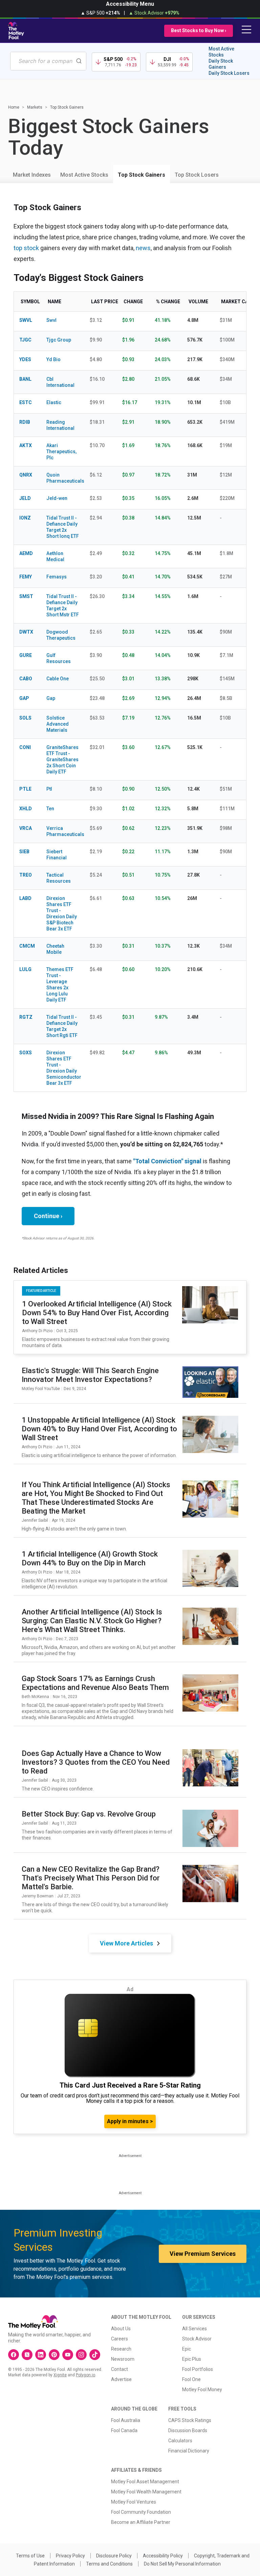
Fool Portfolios (198, 2369)
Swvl (51, 320)
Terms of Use (30, 2556)
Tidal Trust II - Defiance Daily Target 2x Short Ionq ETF (63, 527)
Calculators (180, 2441)
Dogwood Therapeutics (61, 635)
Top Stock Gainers (142, 175)
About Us (121, 2329)
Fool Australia (126, 2420)
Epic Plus (192, 2359)
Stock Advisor (197, 2339)
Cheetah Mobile (55, 949)
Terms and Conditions (109, 2564)
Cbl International (60, 382)
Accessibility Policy (163, 2556)
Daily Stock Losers (229, 73)
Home (14, 107)
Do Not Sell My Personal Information (182, 2564)
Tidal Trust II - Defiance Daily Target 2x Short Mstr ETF (63, 606)
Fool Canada (124, 2430)
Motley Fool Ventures (134, 2502)
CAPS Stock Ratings (190, 2420)
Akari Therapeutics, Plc (61, 452)
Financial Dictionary (189, 2451)
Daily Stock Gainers (221, 64)
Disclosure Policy (114, 2556)
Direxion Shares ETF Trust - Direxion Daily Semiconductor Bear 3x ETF (63, 1068)
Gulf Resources (59, 658)
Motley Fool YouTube (41, 1389)
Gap (51, 698)
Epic (187, 2349)
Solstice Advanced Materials (58, 724)
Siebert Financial (57, 855)
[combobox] (48, 61)
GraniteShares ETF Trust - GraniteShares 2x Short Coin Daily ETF (62, 759)
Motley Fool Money (202, 2390)
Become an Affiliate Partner (141, 2522)
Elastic (54, 402)
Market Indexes (32, 175)
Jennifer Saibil (35, 1520)
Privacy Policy (70, 2556)
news (143, 248)
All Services (194, 2329)
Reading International (60, 425)
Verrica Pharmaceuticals (63, 831)
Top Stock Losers (197, 175)
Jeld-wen (57, 498)
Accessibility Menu (130, 4)
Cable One (58, 679)
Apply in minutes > (130, 2121)
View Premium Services (203, 2254)
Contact (120, 2369)
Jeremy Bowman (38, 1896)
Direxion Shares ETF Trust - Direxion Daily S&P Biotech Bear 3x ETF (62, 913)
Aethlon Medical (55, 556)
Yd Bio (53, 359)
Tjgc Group (59, 340)
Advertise (121, 2379)
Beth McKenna (35, 1697)
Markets (35, 107)
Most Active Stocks (221, 52)
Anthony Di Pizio (37, 1331)
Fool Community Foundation (141, 2512)
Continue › (48, 1216)
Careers (120, 2339)
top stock (26, 248)
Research (121, 2349)
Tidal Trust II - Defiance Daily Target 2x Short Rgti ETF (62, 1026)
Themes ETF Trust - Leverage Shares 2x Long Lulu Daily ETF (60, 985)
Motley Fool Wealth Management (146, 2492)
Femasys (57, 577)
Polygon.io (85, 2375)
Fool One (191, 2379)
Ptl (49, 789)
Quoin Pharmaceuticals (63, 478)
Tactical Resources (59, 878)
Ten (50, 809)
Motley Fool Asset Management (145, 2482)
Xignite (60, 2375)
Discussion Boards (188, 2430)
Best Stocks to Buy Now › (199, 30)
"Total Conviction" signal (167, 1161)
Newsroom (123, 2359)
